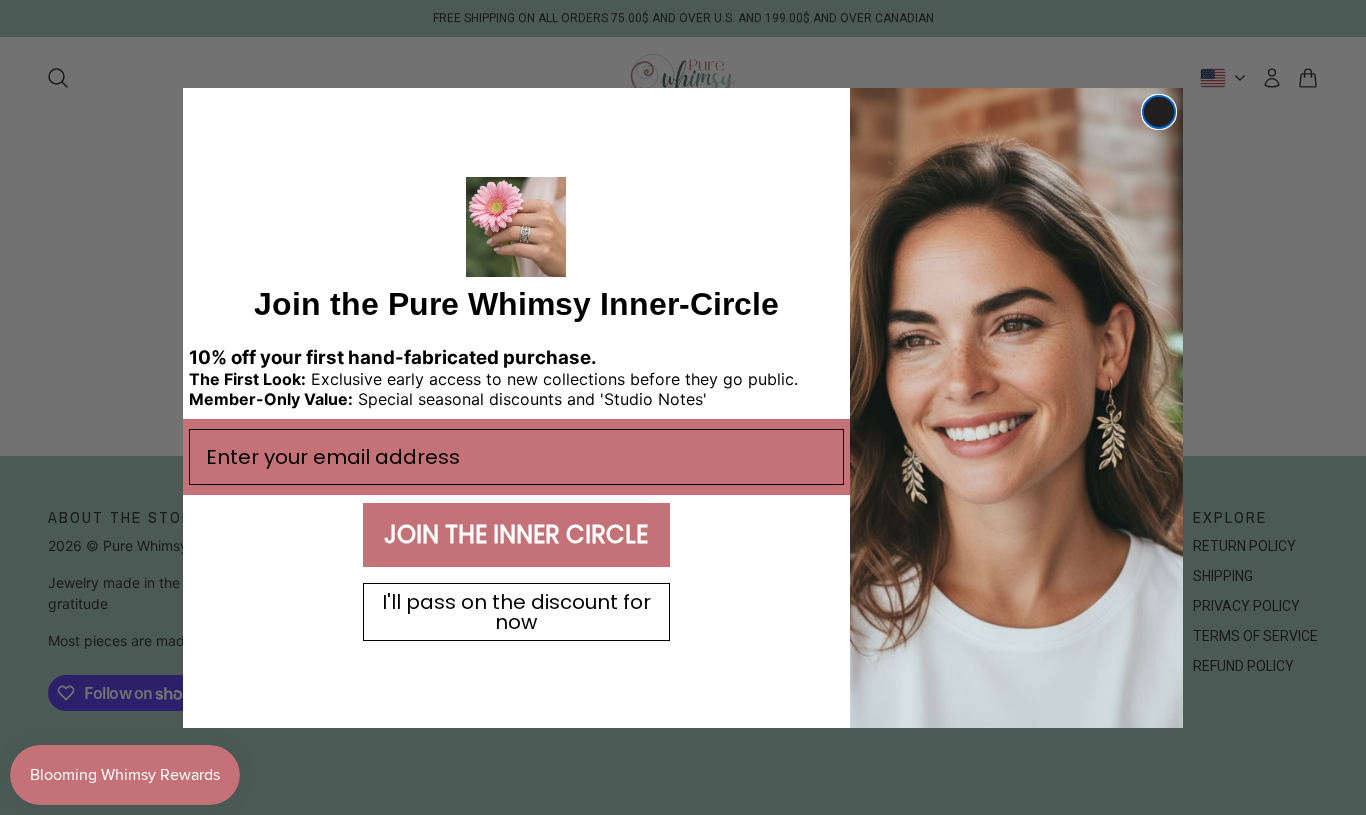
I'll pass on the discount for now (516, 611)
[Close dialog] (1159, 112)
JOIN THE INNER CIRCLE (516, 533)
